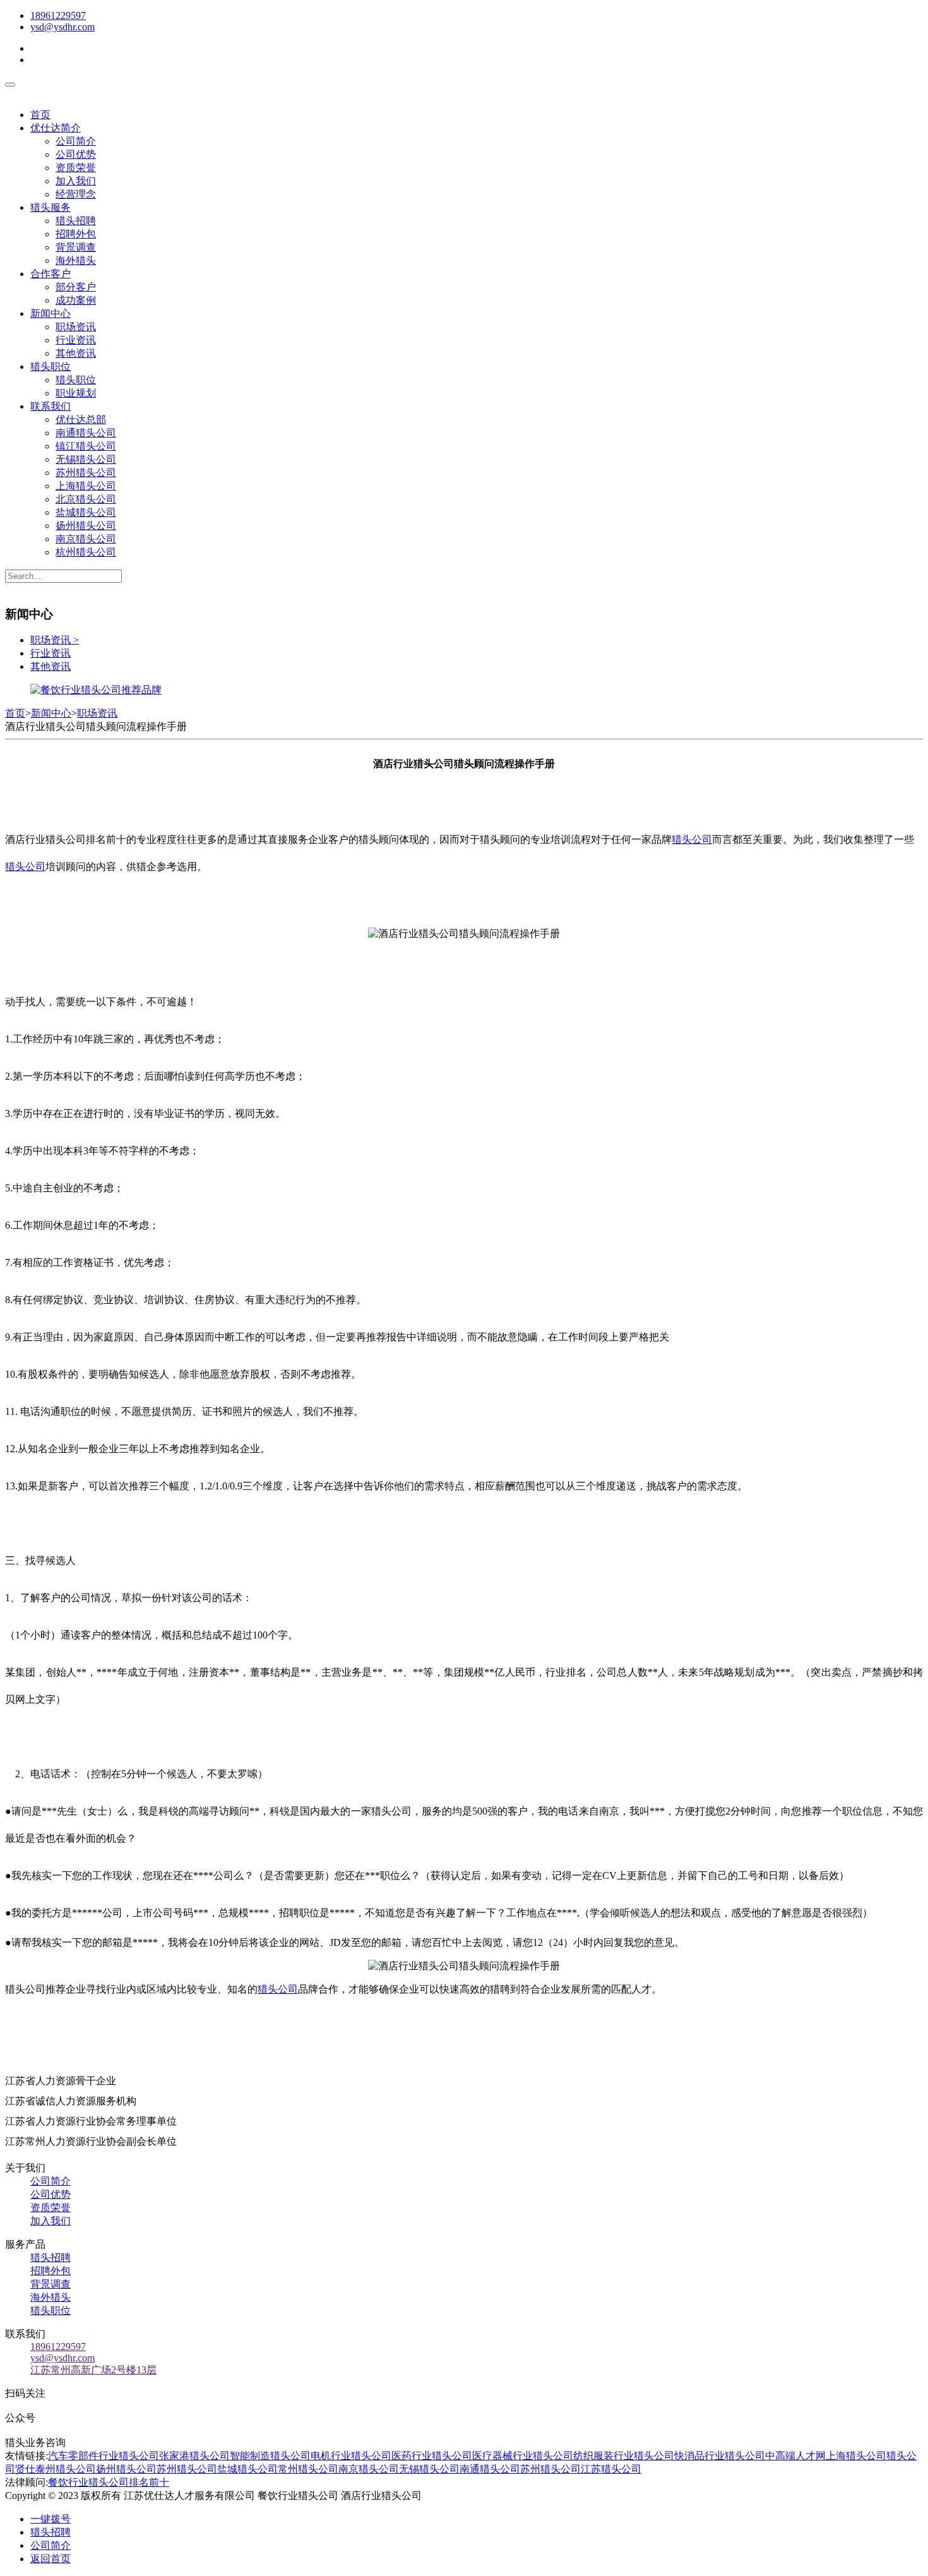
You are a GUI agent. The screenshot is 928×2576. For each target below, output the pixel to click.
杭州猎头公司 (86, 552)
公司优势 (76, 154)
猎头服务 (51, 207)
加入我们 (76, 181)
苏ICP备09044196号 (478, 2495)
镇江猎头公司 (86, 446)
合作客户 (51, 274)
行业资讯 (76, 340)
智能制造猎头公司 (270, 2456)
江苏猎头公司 (611, 2469)
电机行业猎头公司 (351, 2456)
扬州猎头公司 (86, 526)
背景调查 (76, 247)
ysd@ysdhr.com (62, 27)
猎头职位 (51, 367)
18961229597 (58, 15)
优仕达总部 (81, 420)
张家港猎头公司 (194, 2456)
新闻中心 (51, 313)
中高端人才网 (795, 2456)
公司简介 (76, 141)
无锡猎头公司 (86, 459)
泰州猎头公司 (66, 2469)
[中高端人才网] (96, 690)
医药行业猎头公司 (432, 2456)
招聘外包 (76, 234)
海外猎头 (76, 260)
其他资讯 (76, 353)
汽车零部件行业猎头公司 (104, 2456)
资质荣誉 (76, 168)
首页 (40, 115)
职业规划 (76, 393)
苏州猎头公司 (86, 473)
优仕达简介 (56, 128)
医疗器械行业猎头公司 (523, 2456)
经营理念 (76, 194)
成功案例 (76, 300)
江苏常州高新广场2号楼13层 (93, 2370)
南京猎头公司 (86, 539)
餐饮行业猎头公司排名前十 (109, 2482)
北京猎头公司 (86, 499)
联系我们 (51, 406)
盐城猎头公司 (86, 512)
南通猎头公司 (86, 433)
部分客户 (76, 287)
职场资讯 (76, 327)
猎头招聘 (76, 221)
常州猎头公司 (308, 2469)
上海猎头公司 (86, 486)
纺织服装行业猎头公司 (624, 2456)
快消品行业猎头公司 (720, 2456)
